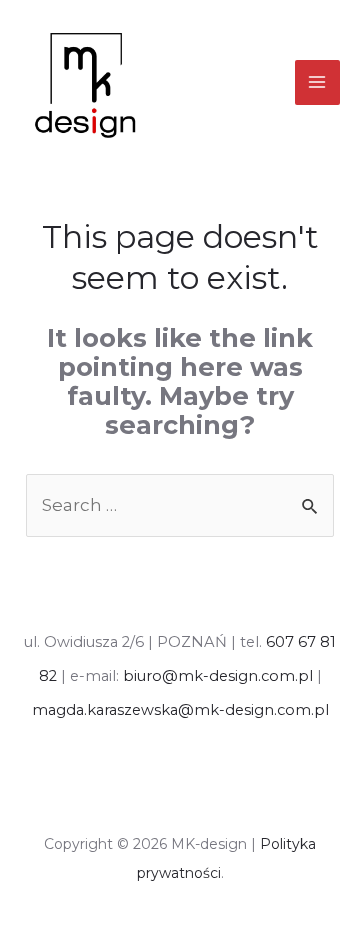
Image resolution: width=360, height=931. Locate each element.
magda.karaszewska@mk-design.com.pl (180, 710)
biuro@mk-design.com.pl (218, 676)
